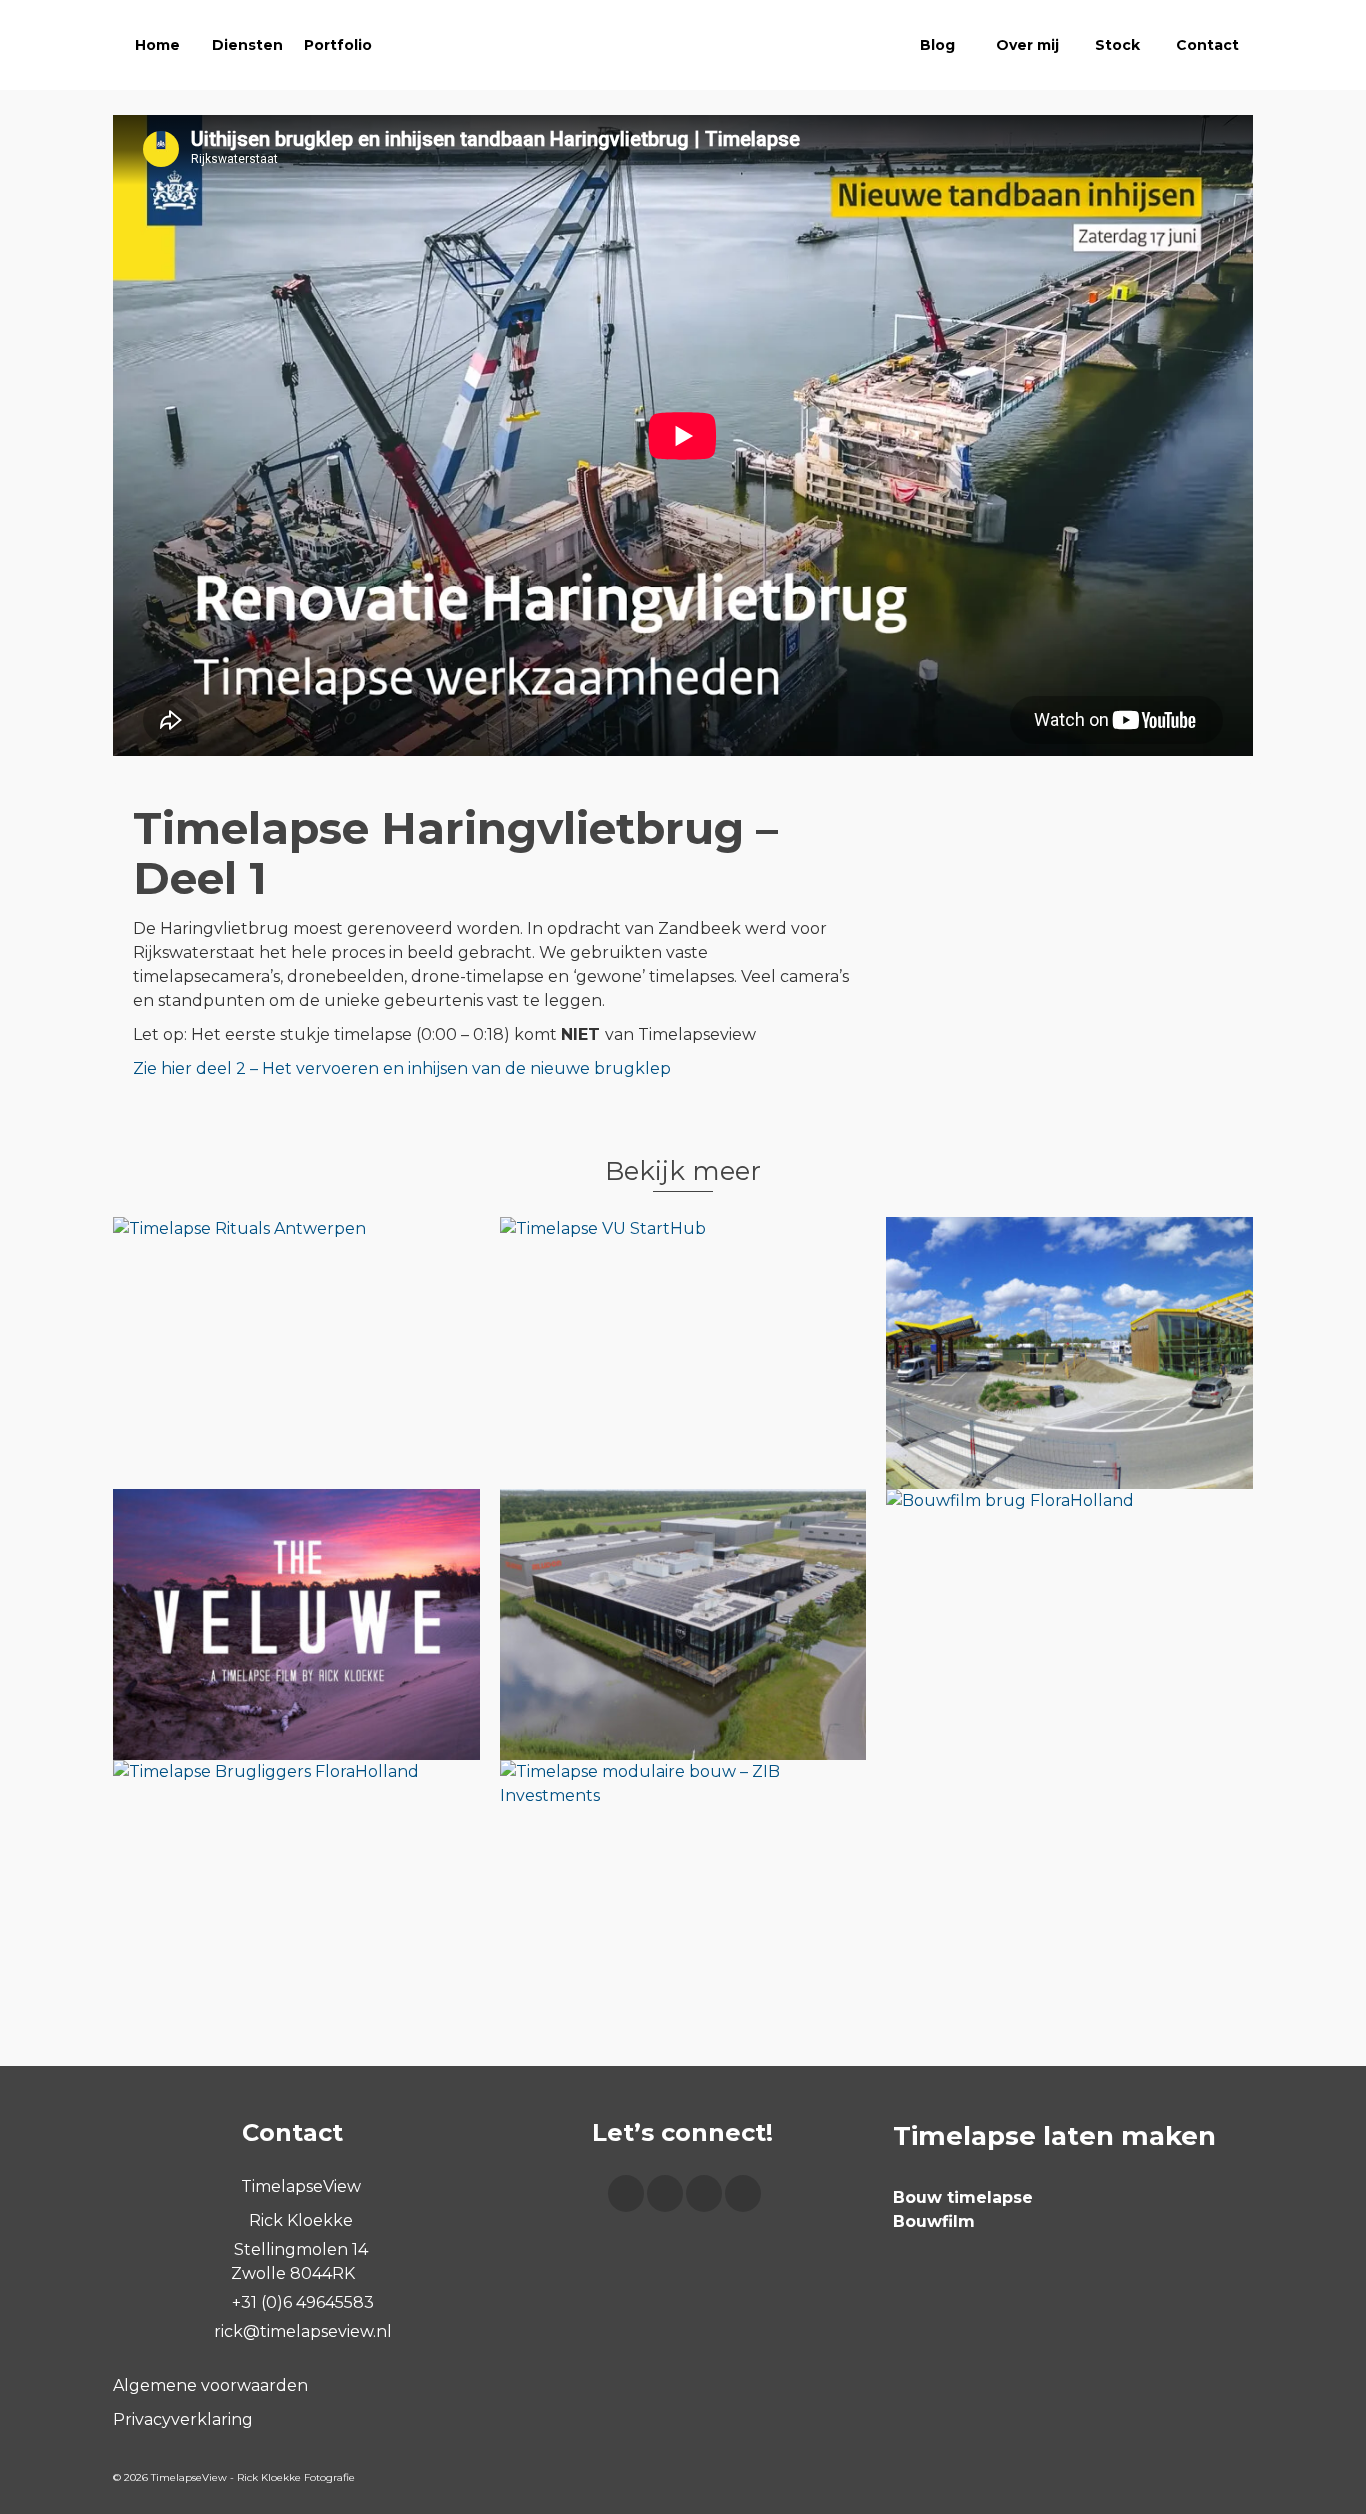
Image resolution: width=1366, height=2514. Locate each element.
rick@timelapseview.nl (301, 2331)
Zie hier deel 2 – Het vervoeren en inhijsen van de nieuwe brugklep (402, 1068)
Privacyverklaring (183, 2419)
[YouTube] (704, 2193)
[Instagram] (665, 2193)
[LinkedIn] (743, 2193)
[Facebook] (626, 2193)
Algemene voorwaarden (210, 2385)
